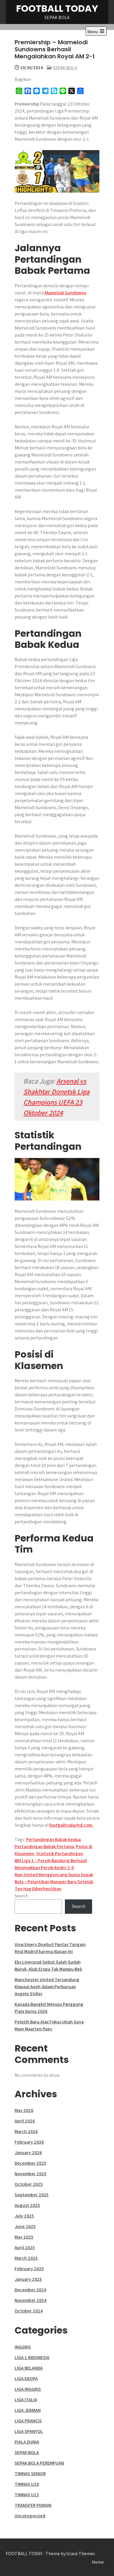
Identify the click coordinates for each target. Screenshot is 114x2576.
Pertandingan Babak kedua (53, 1839)
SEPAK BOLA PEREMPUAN (39, 2463)
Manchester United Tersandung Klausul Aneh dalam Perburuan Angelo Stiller (47, 1987)
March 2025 (26, 2258)
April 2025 (25, 2248)
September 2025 (32, 2195)
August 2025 (27, 2205)
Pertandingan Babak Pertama (44, 1846)
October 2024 (29, 2311)
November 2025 (31, 2174)
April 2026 (25, 2121)
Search (21, 1896)
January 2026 (28, 2153)
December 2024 (30, 2290)
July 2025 (24, 2216)
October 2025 (29, 2184)
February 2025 (29, 2269)
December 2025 (30, 2163)
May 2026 (24, 2110)
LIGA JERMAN (28, 2410)
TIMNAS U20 (27, 2484)
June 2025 (25, 2226)
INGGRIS (23, 2347)
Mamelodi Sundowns (65, 293)
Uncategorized (30, 2516)
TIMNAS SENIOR (30, 2474)
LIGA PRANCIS (28, 2421)
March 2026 (26, 2131)
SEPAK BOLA (65, 68)
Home (98, 2562)
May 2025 (24, 2237)
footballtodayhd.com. (71, 1825)
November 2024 (31, 2300)
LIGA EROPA (26, 2379)
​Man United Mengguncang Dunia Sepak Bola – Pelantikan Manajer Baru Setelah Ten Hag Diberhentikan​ (54, 1882)
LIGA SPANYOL (29, 2431)
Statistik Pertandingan (60, 1854)
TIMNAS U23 (27, 2495)
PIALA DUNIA (27, 2442)
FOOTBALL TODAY (57, 8)
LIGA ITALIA (26, 2400)
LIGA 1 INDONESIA (32, 2357)
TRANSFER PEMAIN (33, 2505)
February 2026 (29, 2142)
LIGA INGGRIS (28, 2389)
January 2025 (28, 2279)
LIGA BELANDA (29, 2368)
